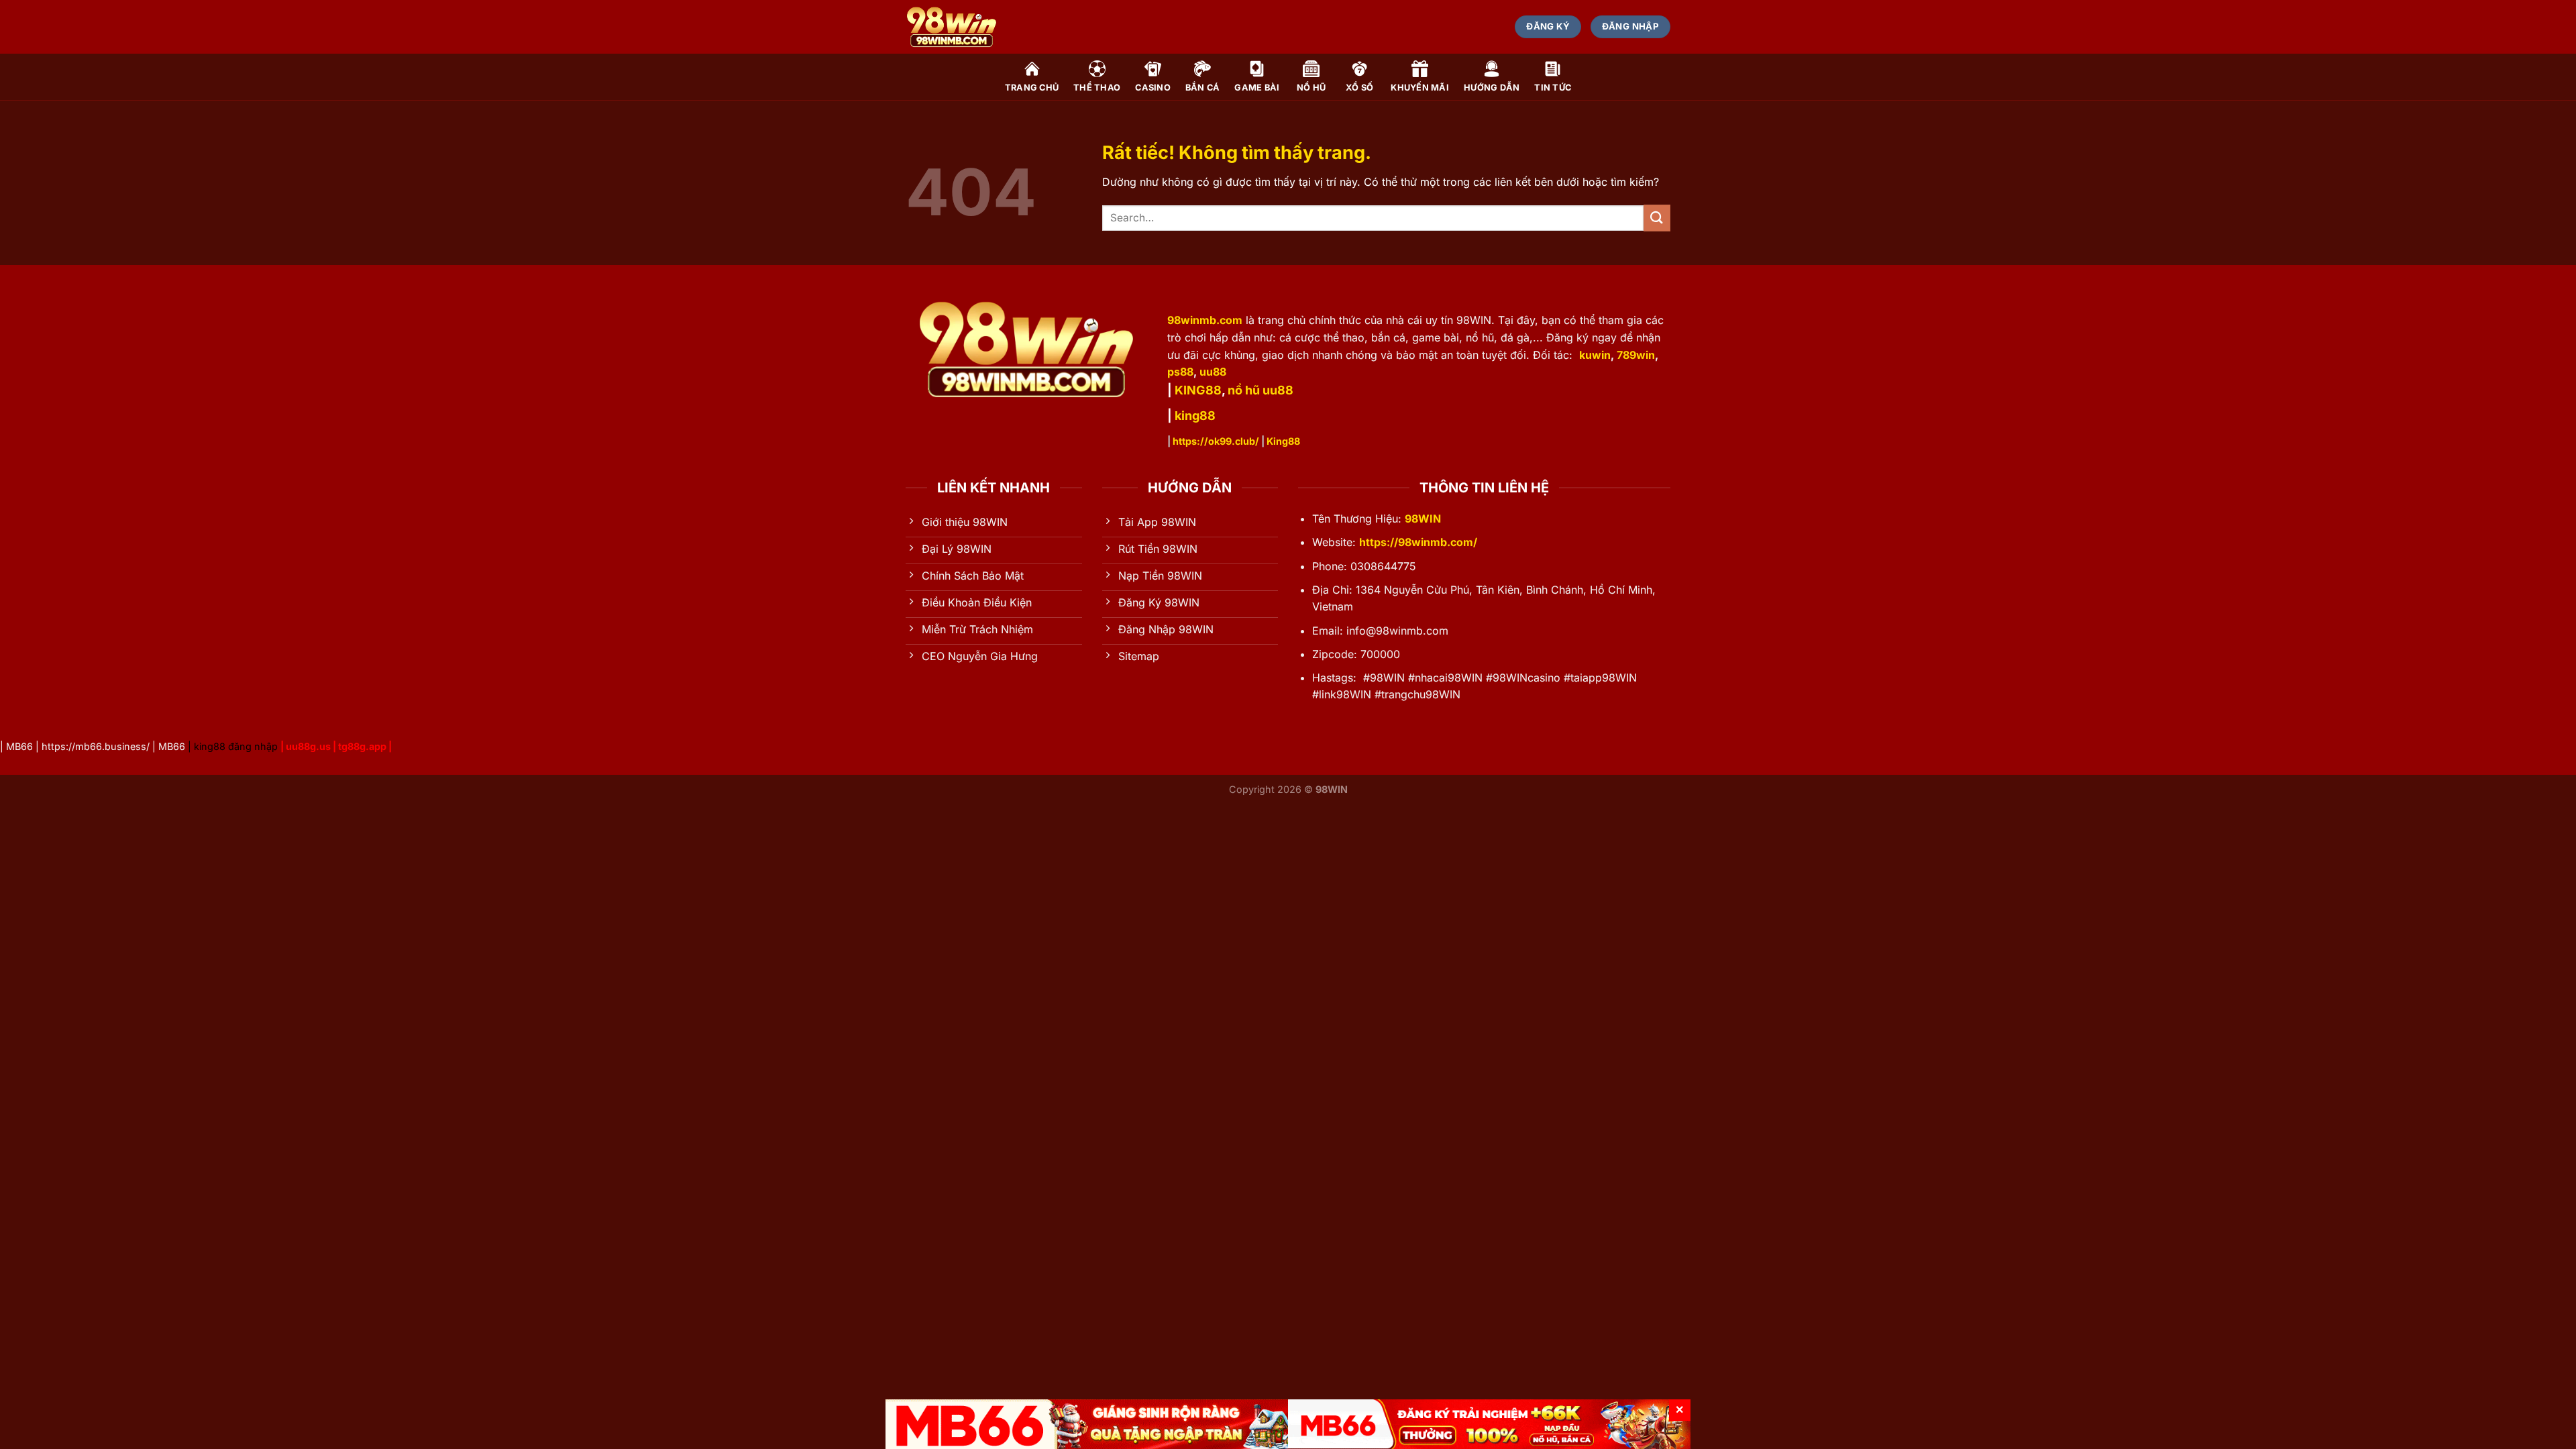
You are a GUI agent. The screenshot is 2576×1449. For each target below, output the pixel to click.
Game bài (1257, 88)
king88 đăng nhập (236, 746)
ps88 (1180, 372)
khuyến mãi (1420, 88)
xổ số (1359, 88)
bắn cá (1203, 88)
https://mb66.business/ (96, 746)
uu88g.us (308, 746)
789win (1636, 355)
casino (1153, 88)
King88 (1283, 441)
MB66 (19, 746)
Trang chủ (1032, 88)
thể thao (1097, 88)
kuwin (1595, 355)
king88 (1195, 416)
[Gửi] (1657, 218)
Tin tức (1553, 88)
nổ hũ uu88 (1260, 390)
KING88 (1198, 390)
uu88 (1213, 372)
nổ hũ (1311, 88)
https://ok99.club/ (1216, 441)
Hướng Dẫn (1492, 88)
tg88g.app (362, 746)
